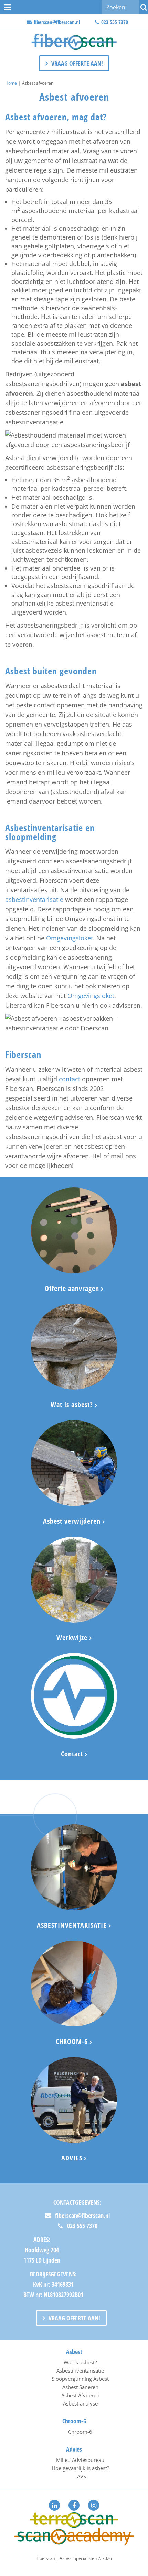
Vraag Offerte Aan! (74, 2318)
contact (70, 1079)
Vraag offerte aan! (77, 63)
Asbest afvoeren (38, 83)
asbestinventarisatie (34, 899)
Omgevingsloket (70, 938)
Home (11, 83)
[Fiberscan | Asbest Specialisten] (74, 42)
